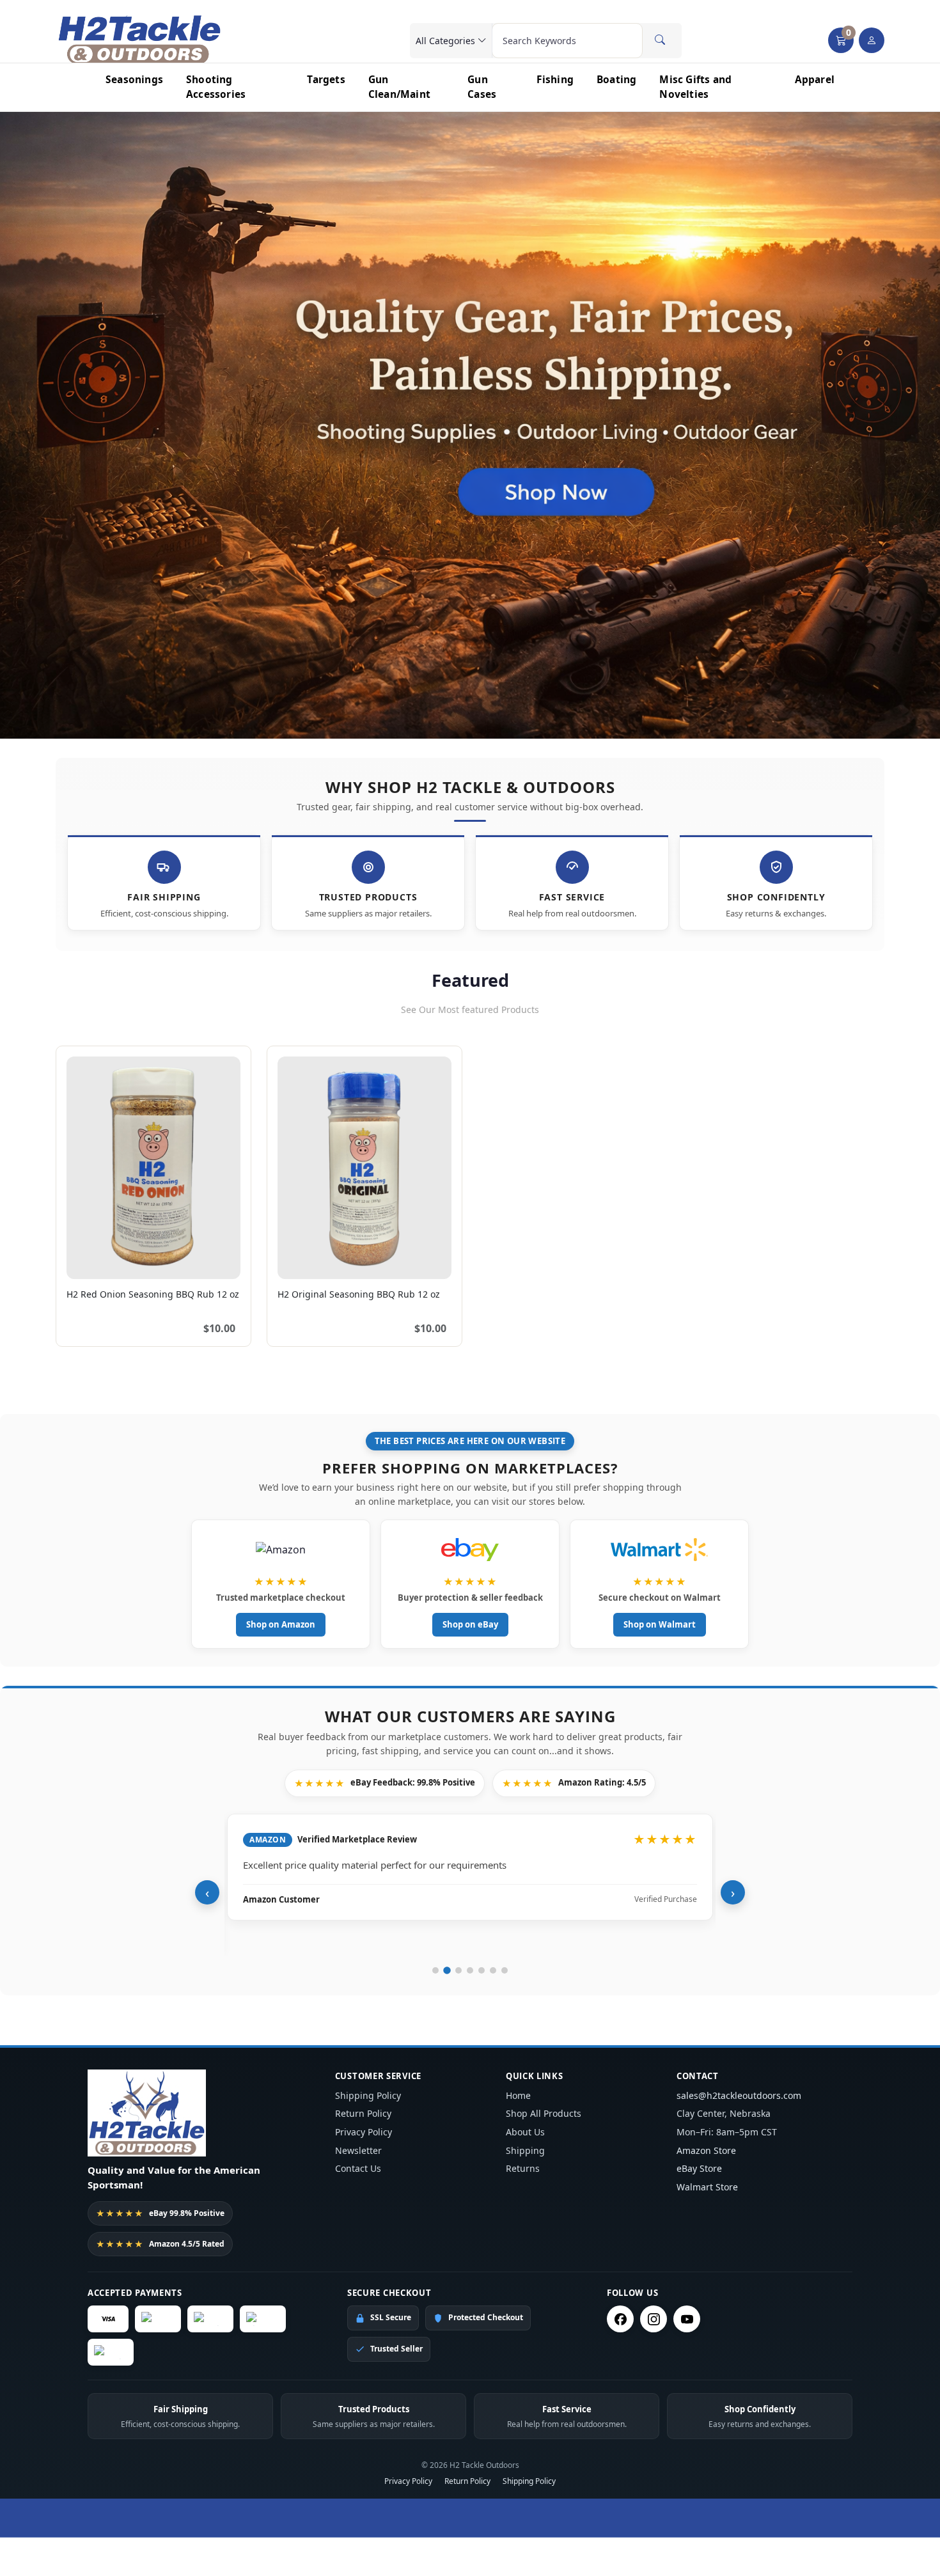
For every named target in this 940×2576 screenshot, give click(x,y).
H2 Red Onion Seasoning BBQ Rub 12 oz (153, 1294)
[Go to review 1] (435, 1970)
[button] (841, 40)
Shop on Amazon (281, 1624)
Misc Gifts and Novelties (695, 87)
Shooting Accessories (216, 87)
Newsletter (358, 2150)
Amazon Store (706, 2150)
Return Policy (363, 2113)
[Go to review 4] (470, 1970)
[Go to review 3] (458, 1970)
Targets (326, 79)
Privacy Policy (364, 2132)
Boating (616, 79)
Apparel (815, 79)
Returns (523, 2168)
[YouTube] (687, 2319)
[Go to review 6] (493, 1970)
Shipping (525, 2150)
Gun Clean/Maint (399, 87)
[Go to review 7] (505, 1970)
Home (518, 2095)
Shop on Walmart (660, 1624)
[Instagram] (654, 2319)
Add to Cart (203, 1262)
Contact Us (358, 2168)
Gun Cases (482, 87)
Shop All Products (544, 2113)
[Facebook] (620, 2319)
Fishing (555, 79)
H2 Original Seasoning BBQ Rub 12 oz (359, 1294)
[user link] (872, 40)
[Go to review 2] (447, 1970)
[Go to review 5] (482, 1970)
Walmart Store (707, 2187)
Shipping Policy (368, 2095)
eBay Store (699, 2168)
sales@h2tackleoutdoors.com (739, 2095)
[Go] (660, 40)
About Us (525, 2132)
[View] (81, 1262)
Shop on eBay (470, 1624)
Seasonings (134, 79)
